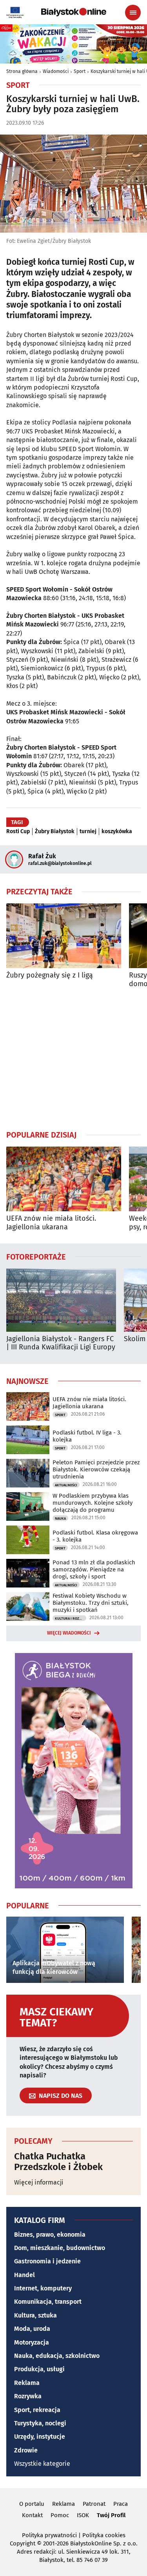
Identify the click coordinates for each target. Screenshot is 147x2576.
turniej (88, 832)
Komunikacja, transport (48, 2302)
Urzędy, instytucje (40, 2437)
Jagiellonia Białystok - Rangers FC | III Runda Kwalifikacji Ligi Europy (61, 1343)
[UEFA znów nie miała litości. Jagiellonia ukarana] (64, 1179)
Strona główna (22, 71)
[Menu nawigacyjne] (133, 13)
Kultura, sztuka (35, 2315)
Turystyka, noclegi (40, 2423)
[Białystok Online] (74, 12)
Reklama (27, 2383)
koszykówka (117, 832)
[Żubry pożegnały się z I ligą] (64, 936)
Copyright (23, 2543)
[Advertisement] (74, 1059)
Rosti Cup (18, 832)
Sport (80, 71)
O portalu (32, 2504)
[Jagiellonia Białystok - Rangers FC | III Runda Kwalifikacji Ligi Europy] (61, 1300)
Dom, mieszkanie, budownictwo (60, 2248)
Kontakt (32, 2515)
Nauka (60, 1518)
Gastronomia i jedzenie (47, 2261)
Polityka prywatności (49, 2535)
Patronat (94, 2504)
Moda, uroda (32, 2329)
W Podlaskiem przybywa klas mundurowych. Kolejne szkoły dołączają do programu (93, 1503)
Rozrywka (28, 2396)
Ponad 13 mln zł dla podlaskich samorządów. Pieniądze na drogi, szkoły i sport (94, 1569)
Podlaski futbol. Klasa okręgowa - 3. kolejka (95, 1536)
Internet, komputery (43, 2288)
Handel (24, 2275)
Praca (121, 2504)
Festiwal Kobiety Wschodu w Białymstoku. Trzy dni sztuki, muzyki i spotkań (91, 1603)
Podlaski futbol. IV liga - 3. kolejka (87, 1436)
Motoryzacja (32, 2342)
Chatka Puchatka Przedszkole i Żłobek (58, 2162)
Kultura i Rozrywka (71, 1618)
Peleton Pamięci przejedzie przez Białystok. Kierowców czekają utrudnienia (96, 1469)
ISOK (83, 2515)
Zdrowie (26, 2450)
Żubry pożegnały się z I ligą (50, 975)
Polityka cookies (104, 2535)
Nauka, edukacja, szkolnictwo (57, 2356)
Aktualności (66, 1485)
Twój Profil (111, 2515)
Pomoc (60, 2515)
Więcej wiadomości (69, 1633)
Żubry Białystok (55, 832)
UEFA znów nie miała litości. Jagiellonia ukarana (51, 1223)
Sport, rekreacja (37, 2410)
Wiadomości (56, 71)
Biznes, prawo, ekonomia (50, 2235)
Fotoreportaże (36, 1256)
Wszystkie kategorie (42, 2464)
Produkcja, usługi (39, 2369)
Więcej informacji (39, 2182)
